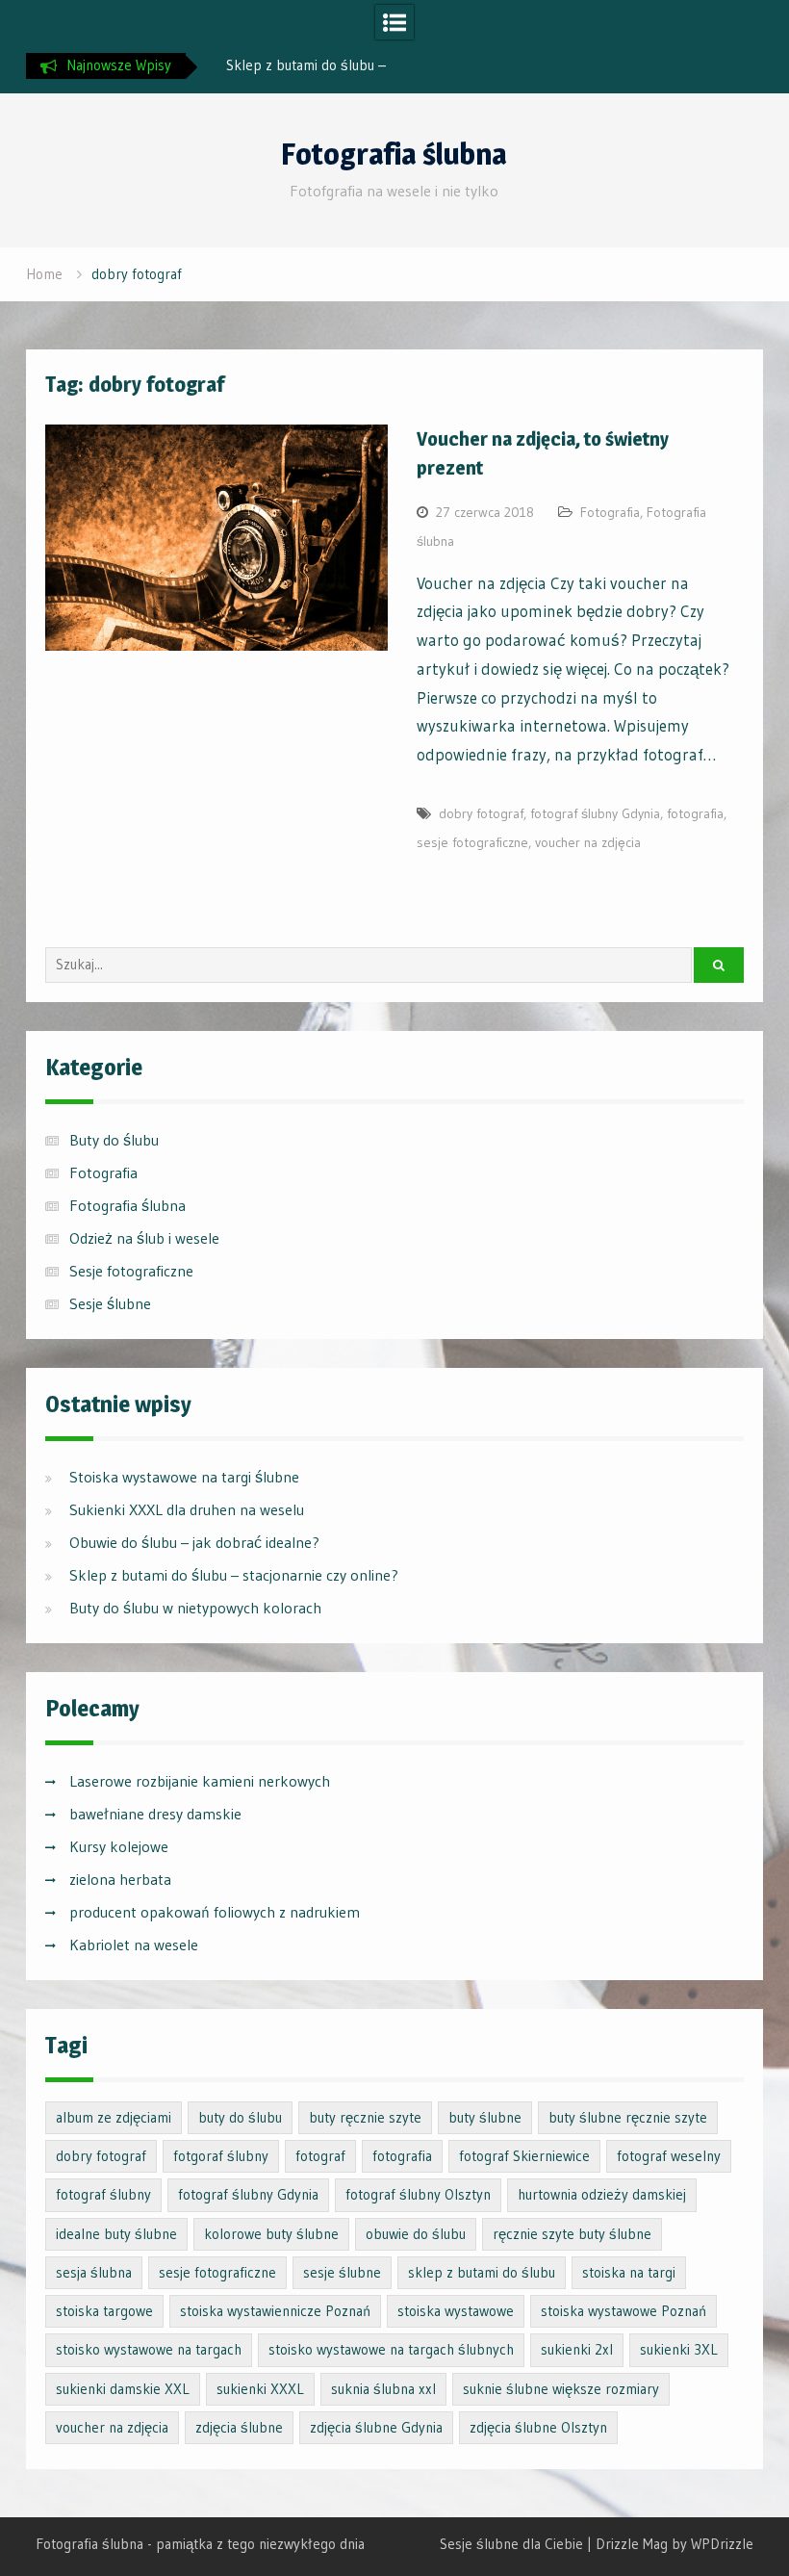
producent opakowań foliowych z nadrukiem (215, 1912)
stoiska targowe (104, 2311)
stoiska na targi (629, 2272)
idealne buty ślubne (116, 2234)
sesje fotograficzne (472, 842)
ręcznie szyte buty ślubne (572, 2234)
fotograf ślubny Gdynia (595, 813)
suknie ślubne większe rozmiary (561, 2389)
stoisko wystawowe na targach (149, 2349)
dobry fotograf (481, 813)
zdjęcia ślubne (239, 2427)
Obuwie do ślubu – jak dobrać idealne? (194, 1542)
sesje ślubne (342, 2272)
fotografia (695, 813)
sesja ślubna (94, 2272)
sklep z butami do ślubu (482, 2272)
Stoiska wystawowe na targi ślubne (184, 1477)
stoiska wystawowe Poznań (624, 2311)
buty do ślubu (240, 2117)
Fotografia (610, 512)
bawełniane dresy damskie (155, 1814)
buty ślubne (485, 2117)
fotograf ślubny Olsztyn (418, 2194)
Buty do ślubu (114, 1140)
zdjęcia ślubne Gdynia (376, 2427)
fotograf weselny (669, 2156)
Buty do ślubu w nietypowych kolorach (195, 1608)
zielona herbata (120, 1879)
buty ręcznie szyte (365, 2117)
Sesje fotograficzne (131, 1271)
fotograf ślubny (103, 2194)
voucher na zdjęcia (588, 842)
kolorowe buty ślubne (271, 2234)
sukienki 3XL (679, 2349)
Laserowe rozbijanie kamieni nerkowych (200, 1781)
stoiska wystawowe (456, 2311)
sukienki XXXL (260, 2389)
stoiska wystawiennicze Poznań (275, 2311)
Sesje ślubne (110, 1303)
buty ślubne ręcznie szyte (628, 2117)
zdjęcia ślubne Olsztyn (538, 2427)
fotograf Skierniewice (524, 2156)
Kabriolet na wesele (134, 1945)
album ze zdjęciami (114, 2117)
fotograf (320, 2156)
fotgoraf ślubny (221, 2156)
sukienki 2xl (577, 2349)
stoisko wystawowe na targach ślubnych (391, 2349)
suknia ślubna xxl (383, 2389)
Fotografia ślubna (394, 154)
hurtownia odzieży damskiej (602, 2194)
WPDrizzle (722, 2544)
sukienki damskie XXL (123, 2389)
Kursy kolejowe (119, 1846)
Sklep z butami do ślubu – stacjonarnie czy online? (234, 1575)
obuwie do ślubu (416, 2234)
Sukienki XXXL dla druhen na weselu (187, 1509)
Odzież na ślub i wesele (144, 1238)
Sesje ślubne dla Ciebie (511, 2544)
